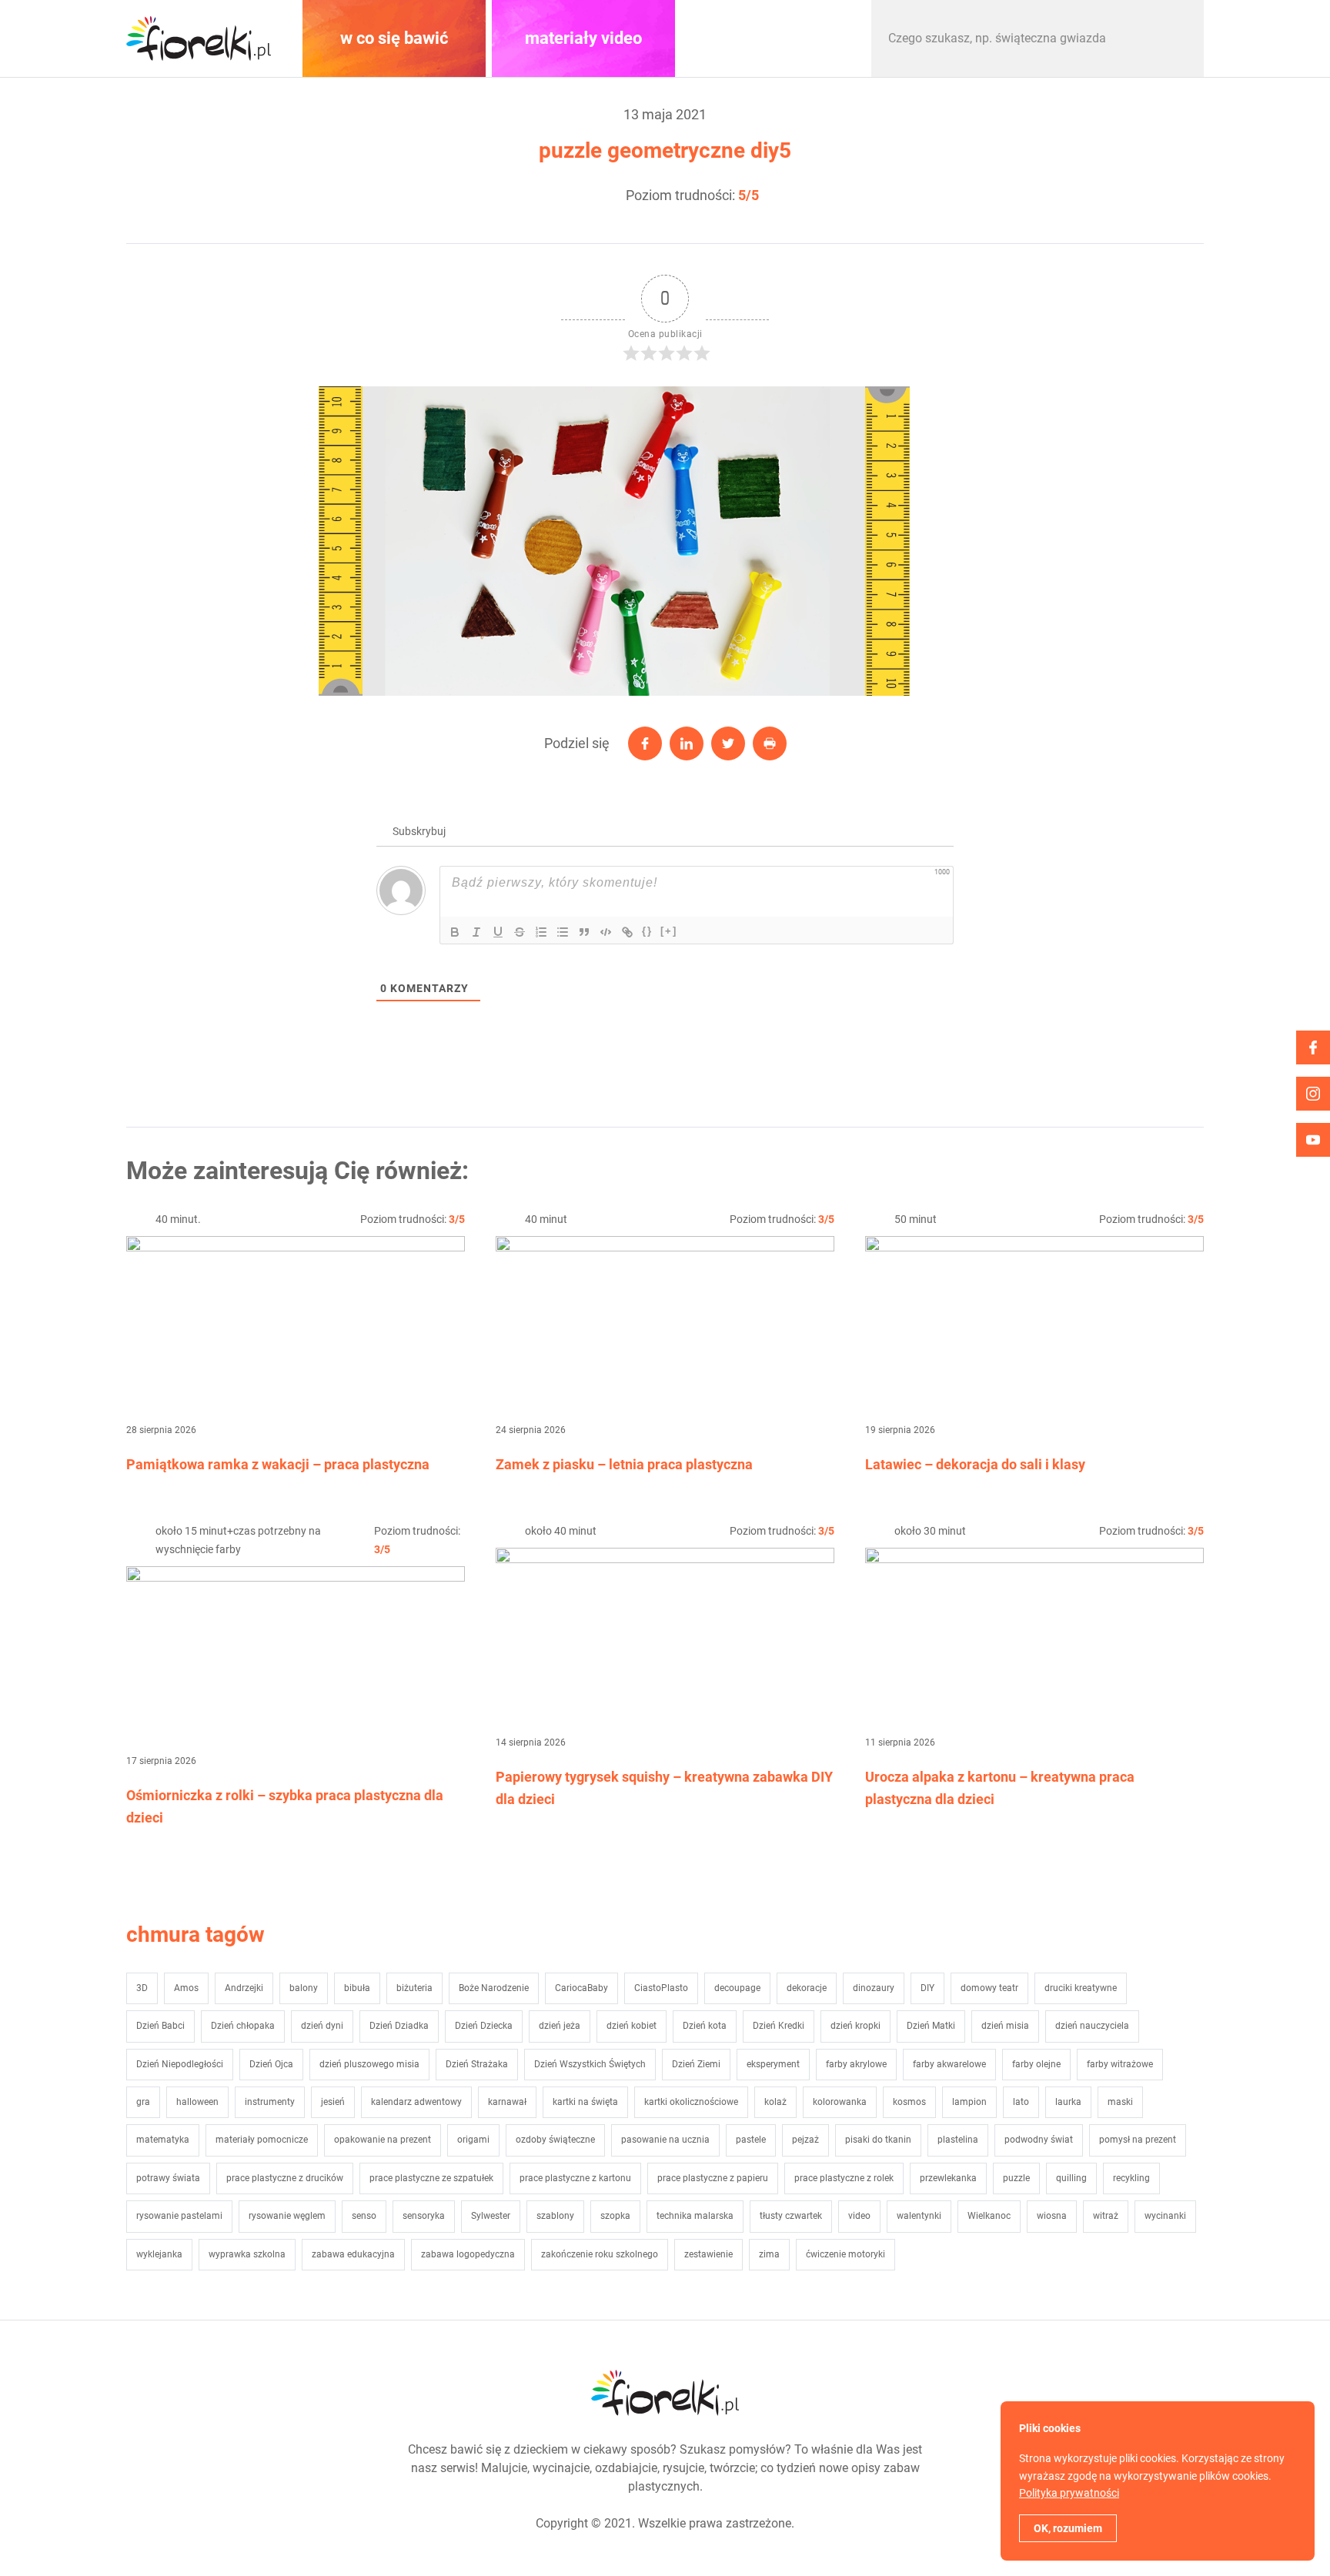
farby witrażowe (1120, 2064)
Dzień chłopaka (243, 2026)
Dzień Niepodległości (180, 2064)
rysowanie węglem (287, 2216)
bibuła (357, 1988)
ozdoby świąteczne (555, 2140)
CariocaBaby (581, 1988)
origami (473, 2140)
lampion (969, 2102)
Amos (186, 1988)
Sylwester (491, 2216)
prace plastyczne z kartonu (575, 2178)
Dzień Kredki (779, 2026)
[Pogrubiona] (455, 932)
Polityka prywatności (1069, 2493)
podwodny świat (1039, 2140)
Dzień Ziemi (696, 2064)
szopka (615, 2216)
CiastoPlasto (661, 1988)
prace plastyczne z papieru (713, 2178)
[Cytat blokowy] (584, 932)
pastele (751, 2140)
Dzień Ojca (271, 2064)
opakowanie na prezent (383, 2140)
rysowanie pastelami (179, 2216)
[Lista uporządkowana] (541, 932)
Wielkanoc (989, 2216)
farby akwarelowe (949, 2064)
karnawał (507, 2102)
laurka (1068, 2102)
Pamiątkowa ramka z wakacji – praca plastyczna (278, 1464)
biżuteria (414, 1988)
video (859, 2216)
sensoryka (424, 2216)
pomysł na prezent (1138, 2140)
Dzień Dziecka (484, 2026)
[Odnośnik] (627, 932)
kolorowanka (840, 2102)
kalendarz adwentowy (416, 2102)
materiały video (583, 38)
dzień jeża (560, 2026)
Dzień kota (705, 2026)
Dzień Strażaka (477, 2064)
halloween (197, 2102)
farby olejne (1036, 2064)
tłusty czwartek (791, 2216)
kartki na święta (585, 2102)
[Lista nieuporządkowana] (563, 932)
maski (1120, 2102)
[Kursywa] (476, 932)
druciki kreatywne (1081, 1988)
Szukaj (1176, 38)
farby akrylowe (856, 2064)
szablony (555, 2216)
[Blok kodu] (606, 932)
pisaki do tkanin (878, 2140)
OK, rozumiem (1068, 2528)
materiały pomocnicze (262, 2140)
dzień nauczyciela (1092, 2026)
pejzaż (805, 2140)
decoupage (737, 1988)
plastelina (958, 2140)
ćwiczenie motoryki (845, 2254)
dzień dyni (322, 2026)
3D (142, 1988)
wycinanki (1165, 2216)
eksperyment (773, 2064)
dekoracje (807, 1988)
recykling (1131, 2178)
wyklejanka (159, 2254)
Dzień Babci (160, 2026)
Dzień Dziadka (399, 2026)
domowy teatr (989, 1988)
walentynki (919, 2216)
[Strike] (520, 932)
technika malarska (695, 2216)
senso (364, 2216)
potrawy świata (168, 2178)
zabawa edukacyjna (353, 2254)
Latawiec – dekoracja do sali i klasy (975, 1464)
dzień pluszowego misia (369, 2064)
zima (769, 2254)
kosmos (909, 2102)
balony (304, 1988)
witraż (1106, 2216)
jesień (333, 2102)
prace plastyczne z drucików (285, 2178)
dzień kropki (855, 2026)
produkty (773, 38)
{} (647, 931)
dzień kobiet (632, 2026)
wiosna (1052, 2216)
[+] (669, 931)
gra (143, 2102)
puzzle (1016, 2178)
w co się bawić (394, 38)
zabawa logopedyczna (468, 2254)
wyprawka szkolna (247, 2254)
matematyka (163, 2140)
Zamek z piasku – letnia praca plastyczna (624, 1464)
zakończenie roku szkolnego (600, 2254)
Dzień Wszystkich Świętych (590, 2064)
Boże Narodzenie (494, 1988)
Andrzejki (244, 1988)
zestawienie (708, 2254)
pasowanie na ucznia (665, 2140)
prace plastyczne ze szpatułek (431, 2178)
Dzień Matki (931, 2026)
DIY (927, 1988)
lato (1021, 2102)
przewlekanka (948, 2178)
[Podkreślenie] (498, 932)
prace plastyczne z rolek (844, 2178)
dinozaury (874, 1988)
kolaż (775, 2102)
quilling (1071, 2178)
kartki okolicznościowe (691, 2102)
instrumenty (270, 2102)
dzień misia (1005, 2026)
